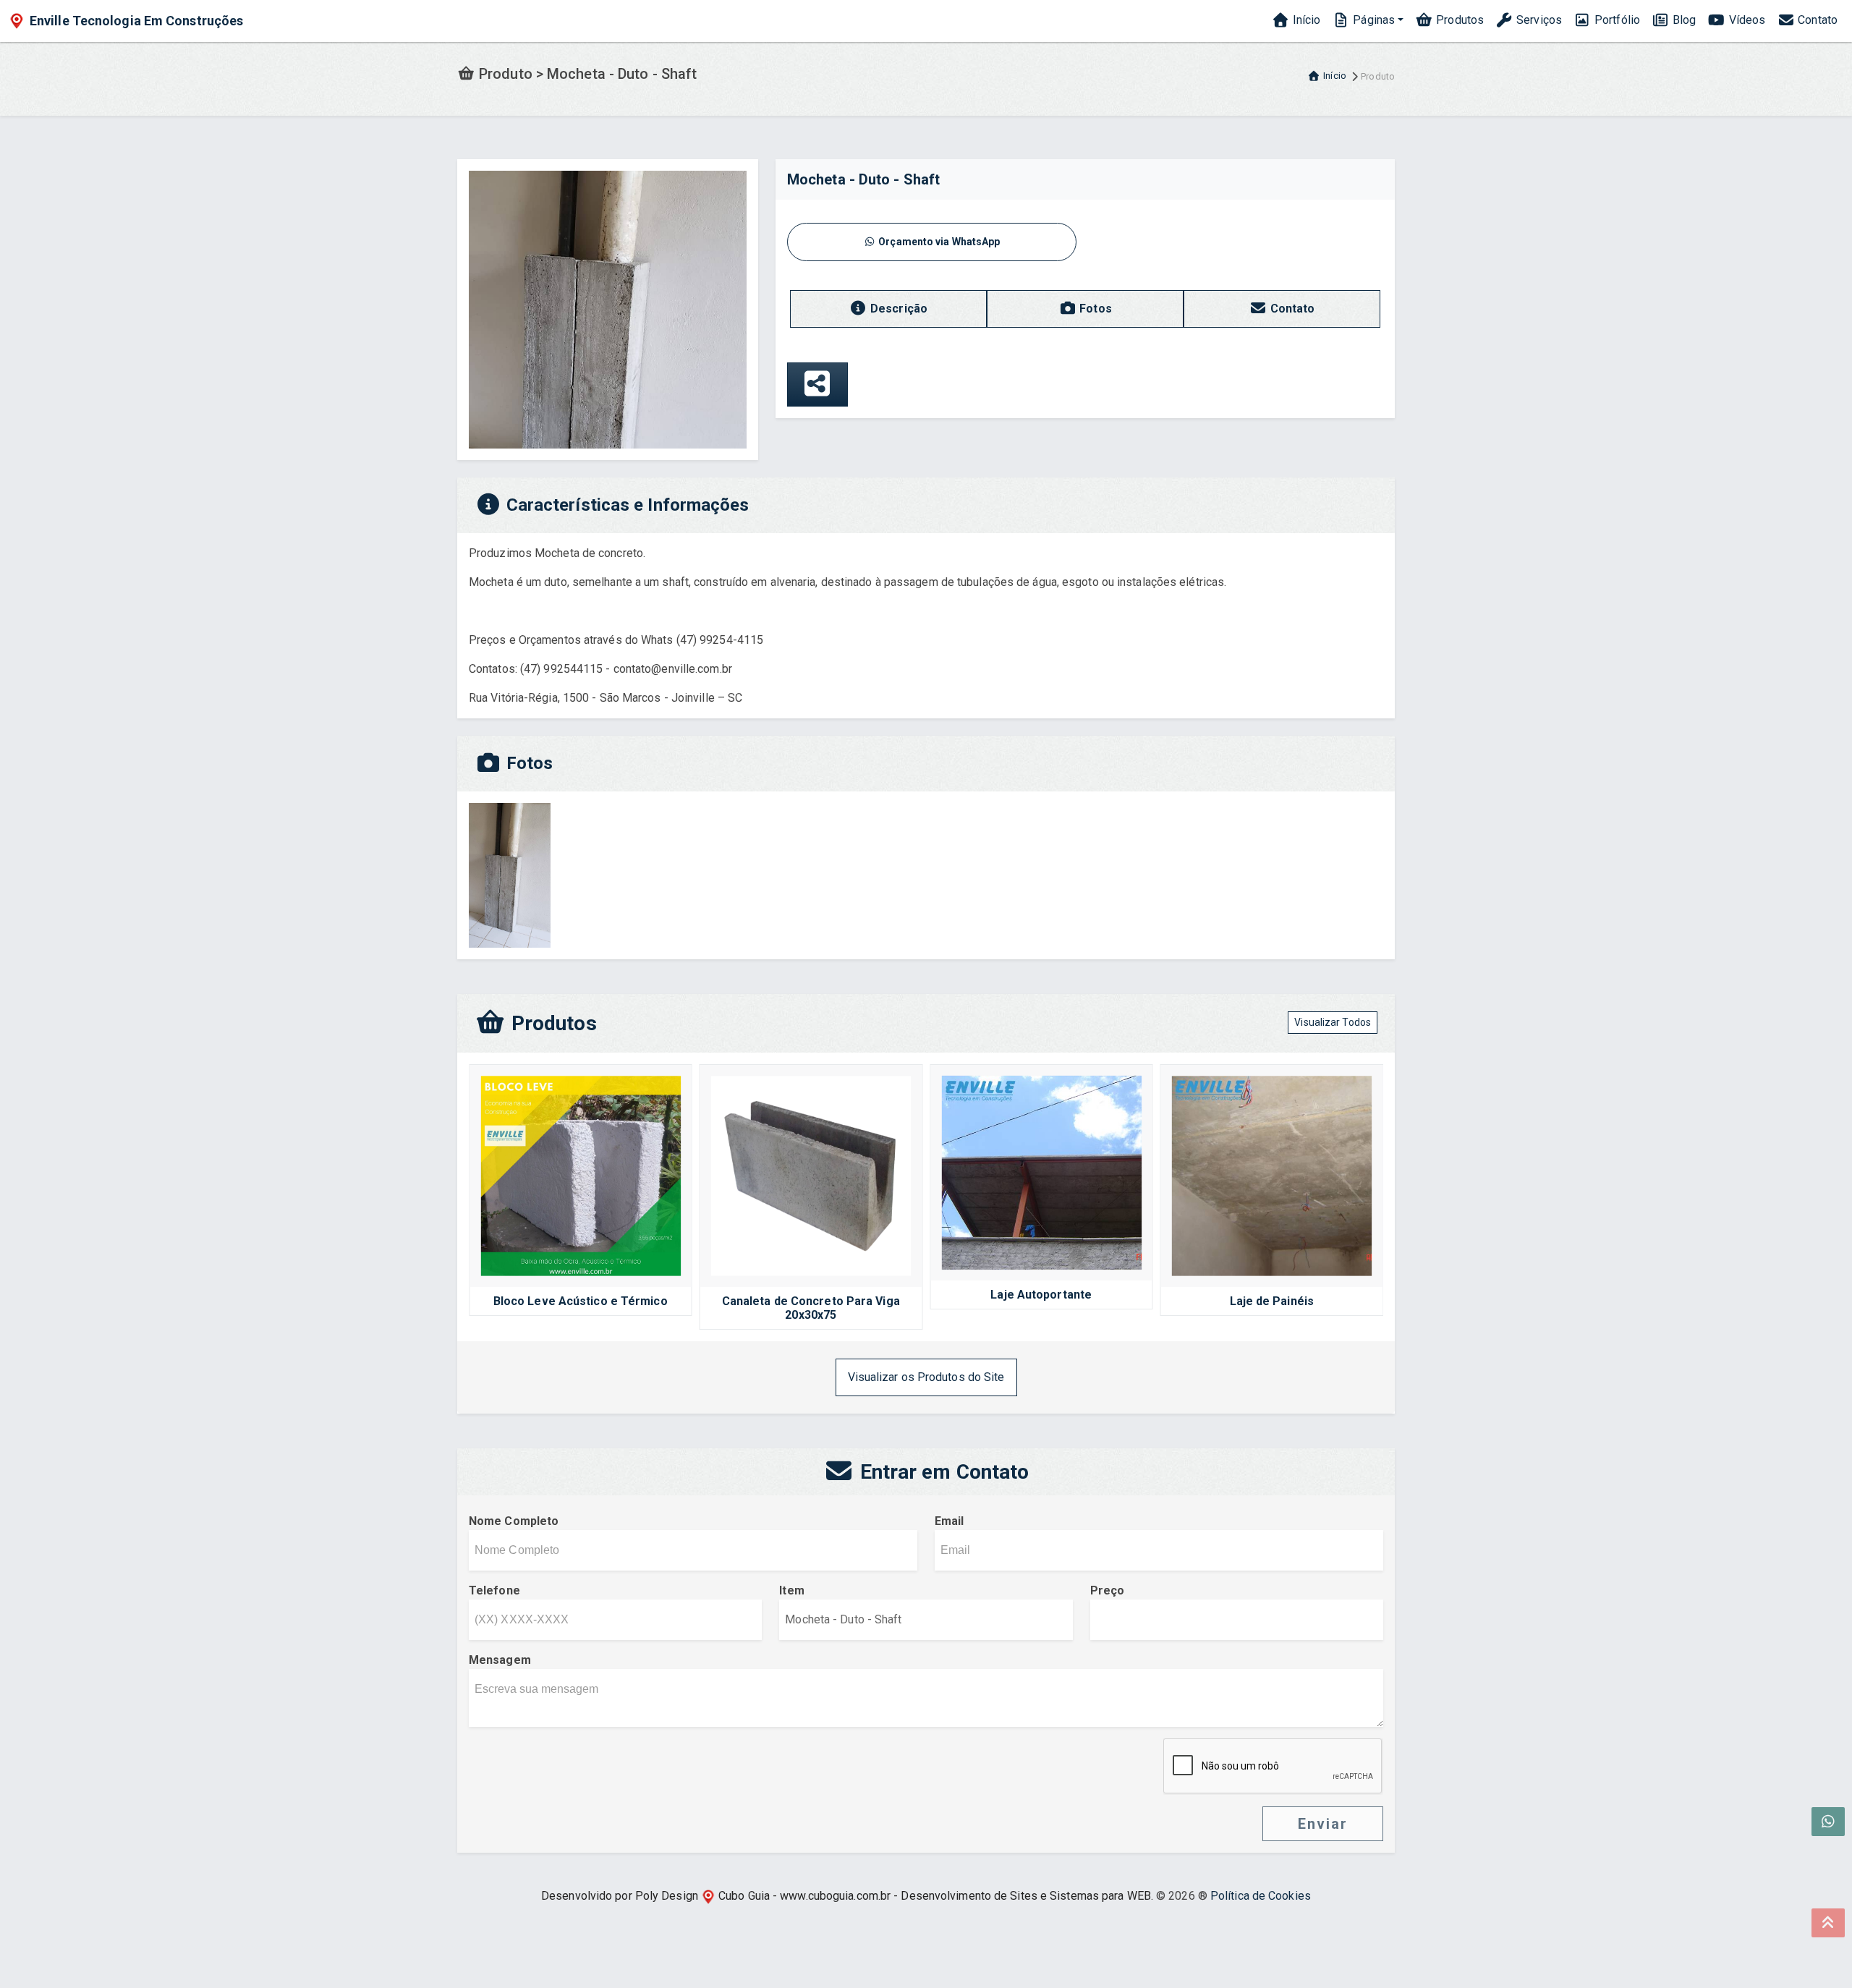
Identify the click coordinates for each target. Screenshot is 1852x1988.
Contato (1816, 20)
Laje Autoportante (1041, 1295)
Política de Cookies (1261, 1896)
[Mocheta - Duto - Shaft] (608, 309)
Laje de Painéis (1272, 1301)
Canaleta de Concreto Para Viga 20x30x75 (811, 1308)
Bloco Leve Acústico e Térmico (581, 1301)
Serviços (1538, 20)
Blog (1683, 20)
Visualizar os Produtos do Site (926, 1377)
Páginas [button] (1372, 20)
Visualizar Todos (1333, 1022)
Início (1305, 20)
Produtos (1458, 20)
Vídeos (1745, 20)
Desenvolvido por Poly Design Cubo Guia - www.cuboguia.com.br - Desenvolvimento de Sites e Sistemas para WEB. (847, 1896)
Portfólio (1616, 20)
